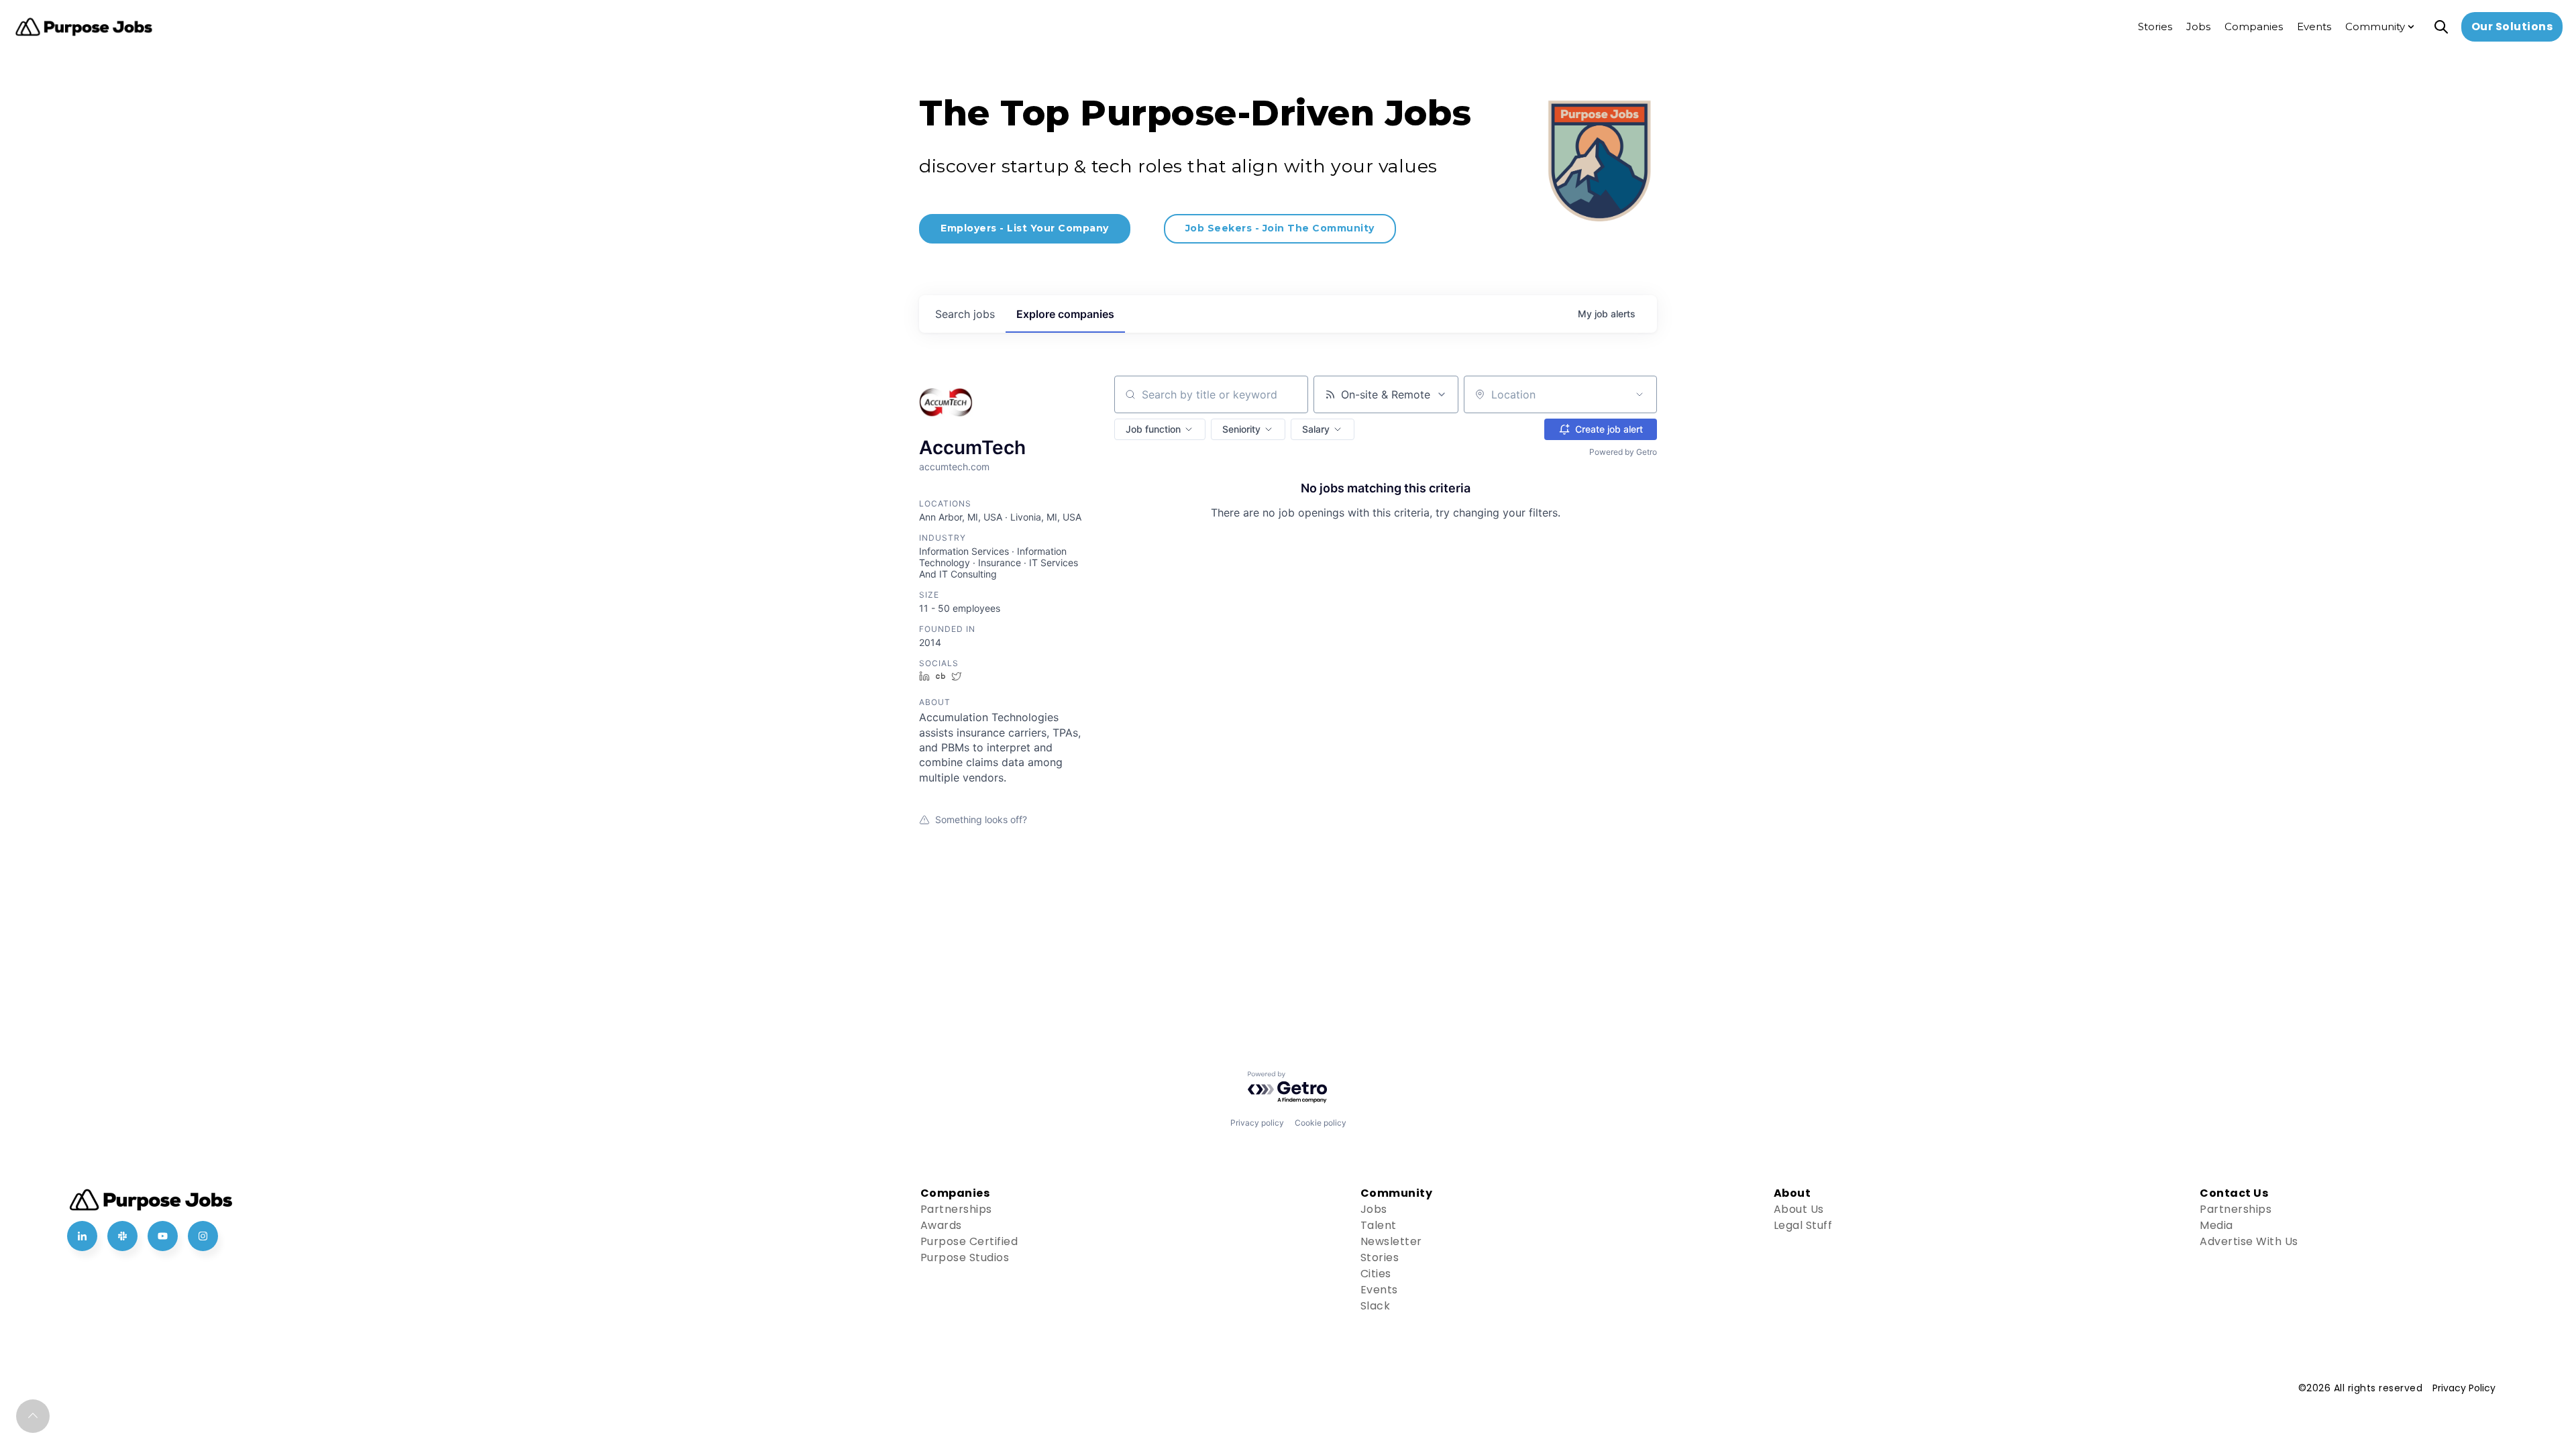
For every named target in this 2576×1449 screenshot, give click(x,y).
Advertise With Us (2249, 1241)
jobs (965, 314)
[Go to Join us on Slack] (122, 1236)
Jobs (1374, 1209)
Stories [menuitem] (2155, 26)
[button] (1160, 429)
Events (1379, 1290)
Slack (1376, 1306)
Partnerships (956, 1209)
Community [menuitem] (2375, 26)
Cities (1376, 1274)
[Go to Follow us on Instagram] (203, 1236)
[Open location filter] (1640, 394)
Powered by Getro (1623, 452)
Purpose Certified (969, 1241)
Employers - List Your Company (1025, 228)
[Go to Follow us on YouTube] (163, 1236)
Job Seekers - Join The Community (1280, 228)
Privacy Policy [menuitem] (2464, 1388)
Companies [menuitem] (2254, 26)
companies (1065, 314)
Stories (1380, 1257)
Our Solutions (2512, 26)
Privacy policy (1257, 1123)
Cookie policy (1321, 1123)
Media (2216, 1225)
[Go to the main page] (84, 27)
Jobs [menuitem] (2198, 26)
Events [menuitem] (2314, 26)
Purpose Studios (965, 1257)
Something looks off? (981, 819)
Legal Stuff (1803, 1225)
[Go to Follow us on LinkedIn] (82, 1236)
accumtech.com (954, 467)
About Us (1799, 1209)
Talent (1379, 1225)
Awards (941, 1225)
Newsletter (1391, 1241)
